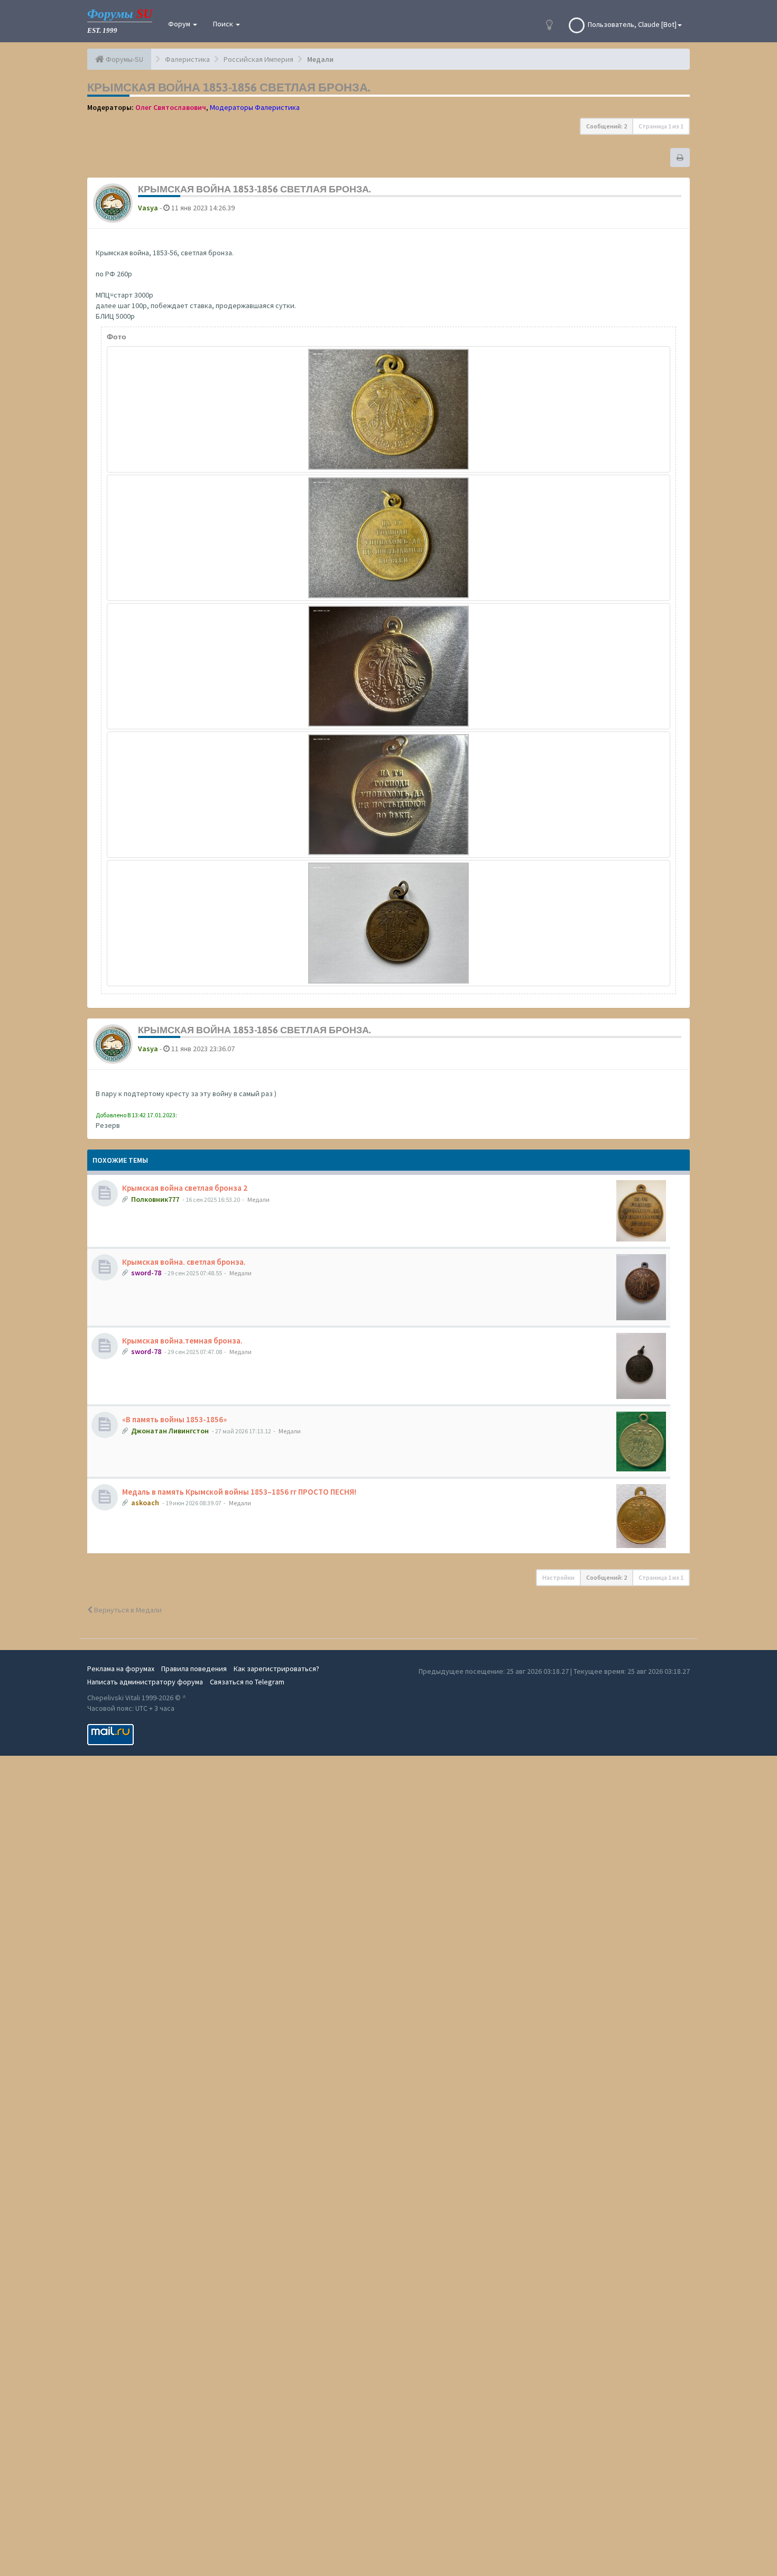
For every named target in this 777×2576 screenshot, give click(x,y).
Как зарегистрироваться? (276, 1669)
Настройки (558, 1577)
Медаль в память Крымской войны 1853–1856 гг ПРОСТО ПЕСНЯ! (239, 1492)
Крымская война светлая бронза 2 (185, 1188)
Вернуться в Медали (127, 1610)
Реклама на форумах (121, 1669)
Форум (180, 24)
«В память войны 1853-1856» (174, 1419)
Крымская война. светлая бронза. (184, 1262)
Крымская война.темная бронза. (182, 1341)
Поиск (224, 24)
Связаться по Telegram (247, 1682)
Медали (258, 1199)
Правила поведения (194, 1669)
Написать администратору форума (145, 1682)
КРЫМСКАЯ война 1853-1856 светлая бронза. (229, 87)
